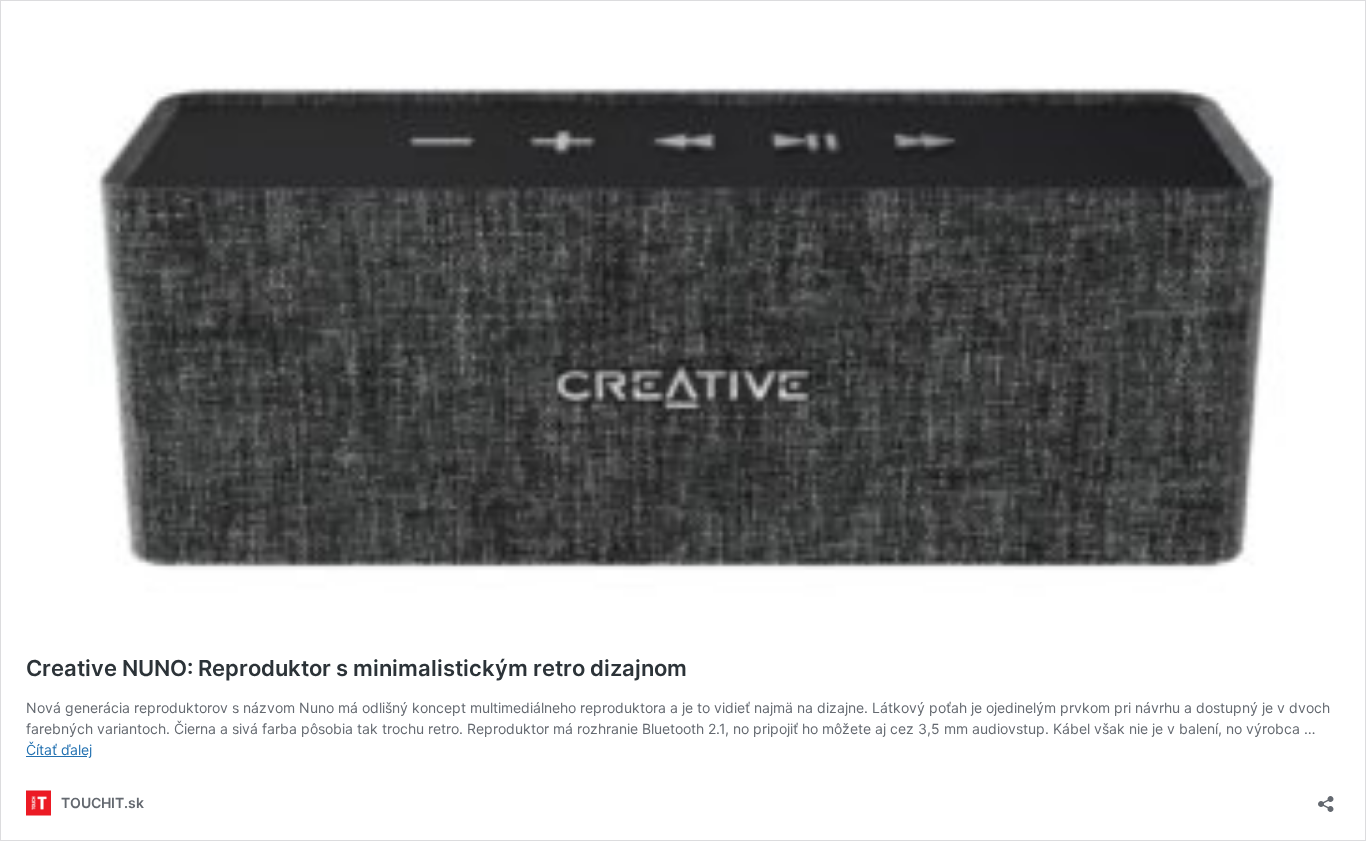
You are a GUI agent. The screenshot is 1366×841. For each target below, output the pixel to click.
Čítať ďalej (59, 749)
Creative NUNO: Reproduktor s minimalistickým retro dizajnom (356, 668)
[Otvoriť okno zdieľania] (1326, 797)
